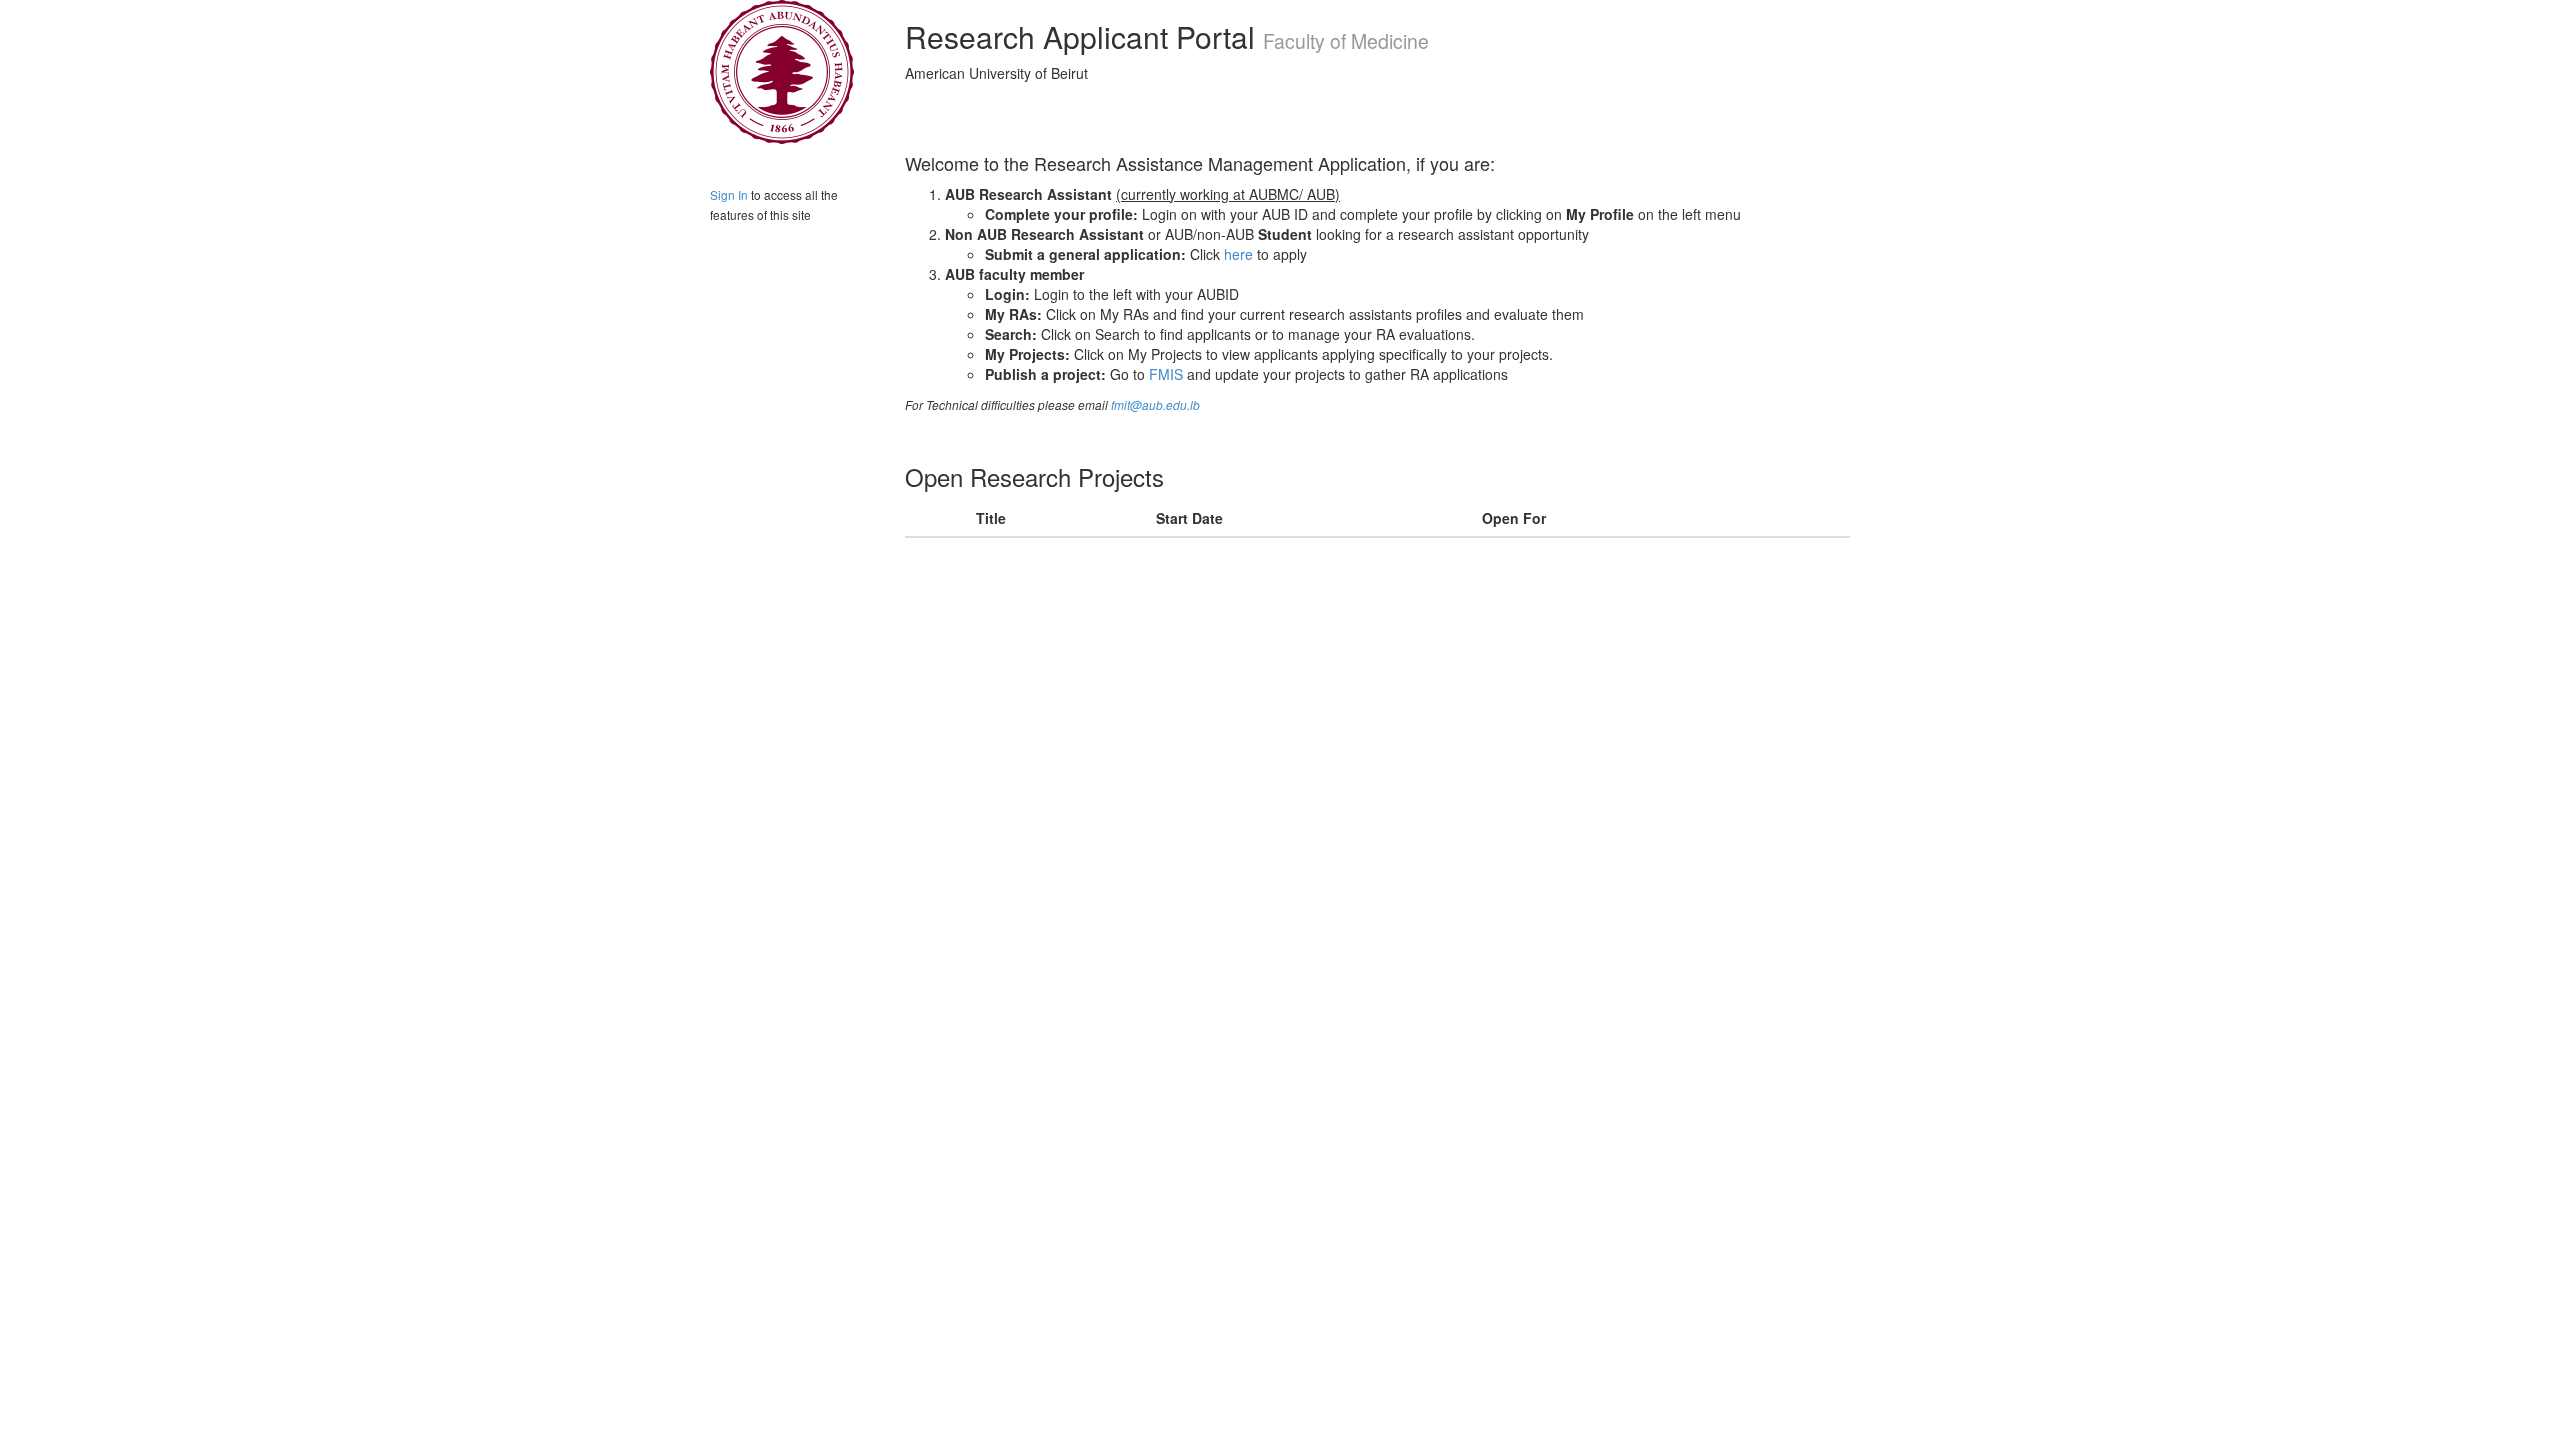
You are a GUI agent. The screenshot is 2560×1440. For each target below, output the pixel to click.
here (1238, 254)
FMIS (1166, 374)
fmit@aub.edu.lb (1155, 405)
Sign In (729, 194)
